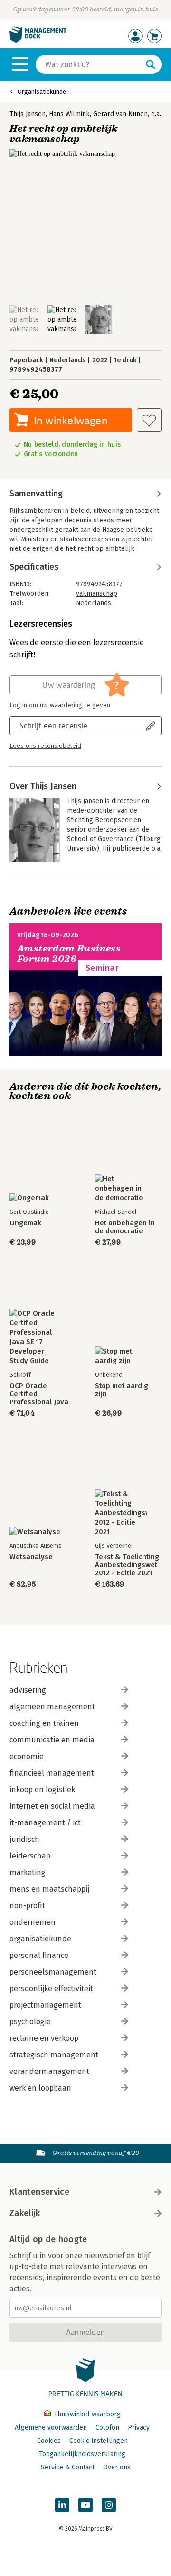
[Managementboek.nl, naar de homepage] (38, 40)
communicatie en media (52, 1740)
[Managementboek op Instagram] (109, 2505)
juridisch (24, 1839)
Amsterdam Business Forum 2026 (69, 954)
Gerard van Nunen (120, 114)
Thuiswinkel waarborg (86, 2414)
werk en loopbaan (40, 2088)
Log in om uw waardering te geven (60, 705)
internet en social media (52, 1806)
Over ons (117, 2467)
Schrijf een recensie (54, 725)
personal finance (39, 1955)
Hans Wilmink (69, 114)
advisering (28, 1690)
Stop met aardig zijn (122, 1390)
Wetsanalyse (31, 1557)
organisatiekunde (40, 1939)
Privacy (139, 2428)
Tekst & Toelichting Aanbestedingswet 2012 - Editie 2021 (127, 1565)
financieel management (52, 1773)
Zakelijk (25, 2213)
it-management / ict (45, 1823)
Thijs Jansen (28, 114)
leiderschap (30, 1856)
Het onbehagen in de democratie (125, 1227)
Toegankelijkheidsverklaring (82, 2454)
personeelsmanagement (53, 1972)
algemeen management (52, 1707)
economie (27, 1756)
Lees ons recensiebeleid (45, 746)
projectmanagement (45, 2005)
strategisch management (54, 2055)
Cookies (49, 2441)
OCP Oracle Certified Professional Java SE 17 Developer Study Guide (39, 1394)
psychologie (30, 2022)
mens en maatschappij (49, 1889)
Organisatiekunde (42, 92)
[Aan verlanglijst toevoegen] (149, 420)
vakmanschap (97, 594)
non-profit (27, 1906)
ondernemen (33, 1922)
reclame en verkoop (44, 2038)
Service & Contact (68, 2467)
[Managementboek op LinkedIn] (62, 2505)
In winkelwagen (71, 420)
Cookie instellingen (99, 2441)
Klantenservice (39, 2192)
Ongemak (25, 1223)
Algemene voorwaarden (51, 2428)
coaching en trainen (44, 1723)
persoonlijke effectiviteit (51, 1988)
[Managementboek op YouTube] (85, 2505)
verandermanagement (49, 2071)
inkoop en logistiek (42, 1790)
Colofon (107, 2428)
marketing (28, 1872)
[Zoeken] (151, 64)
